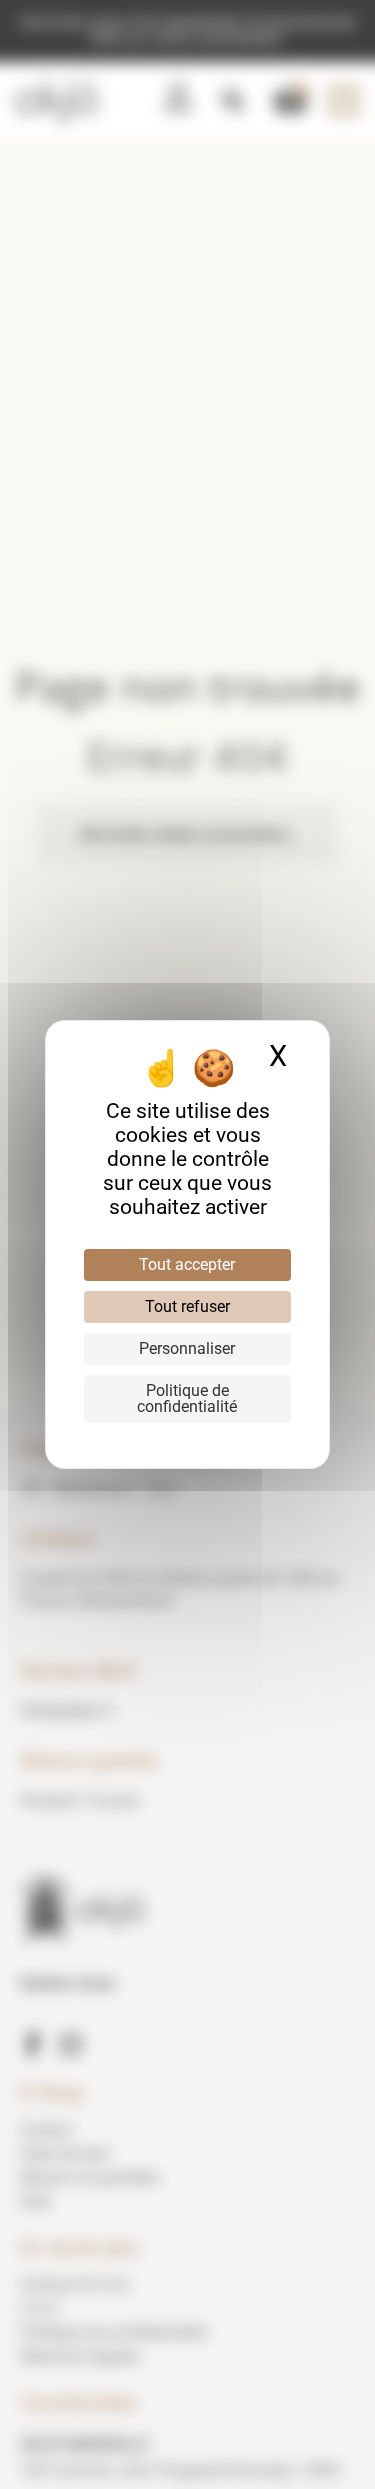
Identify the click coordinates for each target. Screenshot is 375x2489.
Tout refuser (187, 1306)
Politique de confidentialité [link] (187, 1398)
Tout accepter (187, 1264)
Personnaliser (187, 1348)
